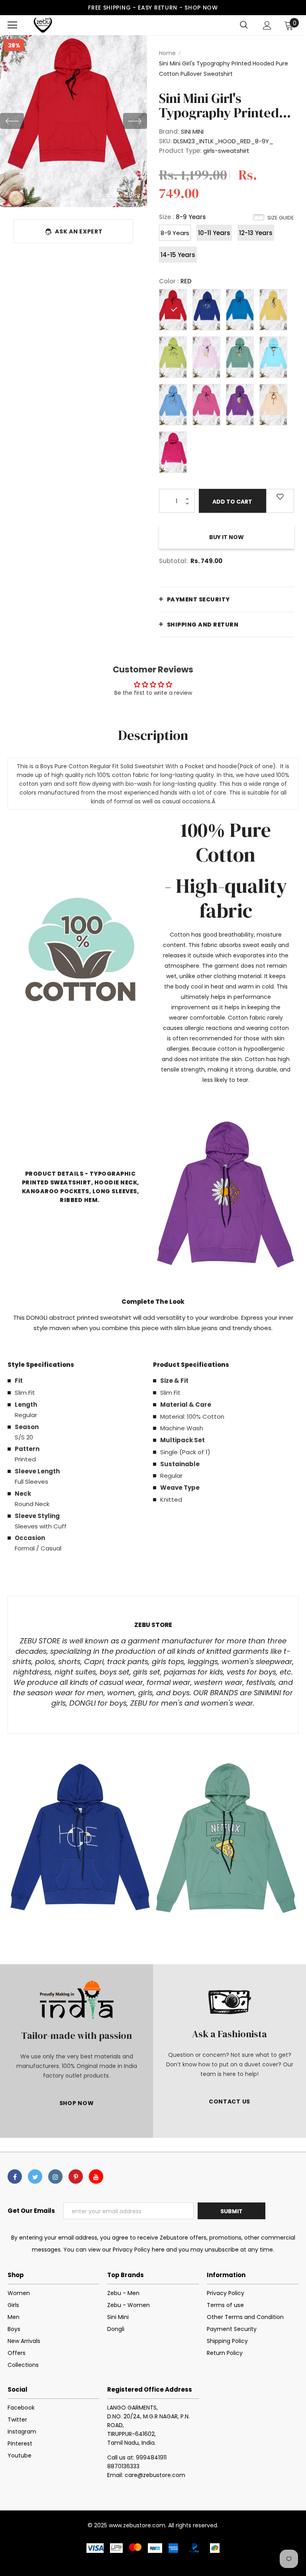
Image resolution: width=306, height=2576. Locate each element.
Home (167, 53)
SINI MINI (192, 131)
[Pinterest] (76, 2177)
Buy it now (227, 537)
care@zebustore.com (155, 2475)
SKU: (165, 141)
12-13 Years (256, 233)
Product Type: (180, 151)
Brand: (169, 131)
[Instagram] (55, 2177)
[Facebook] (15, 2177)
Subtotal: (173, 561)
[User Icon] (267, 25)
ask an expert (79, 231)
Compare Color (117, 195)
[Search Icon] (244, 25)
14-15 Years (178, 255)
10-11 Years (214, 233)
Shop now (201, 8)
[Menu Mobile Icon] (12, 25)
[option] (74, 121)
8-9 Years (175, 233)
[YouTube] (96, 2177)
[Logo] (43, 25)
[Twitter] (35, 2177)
